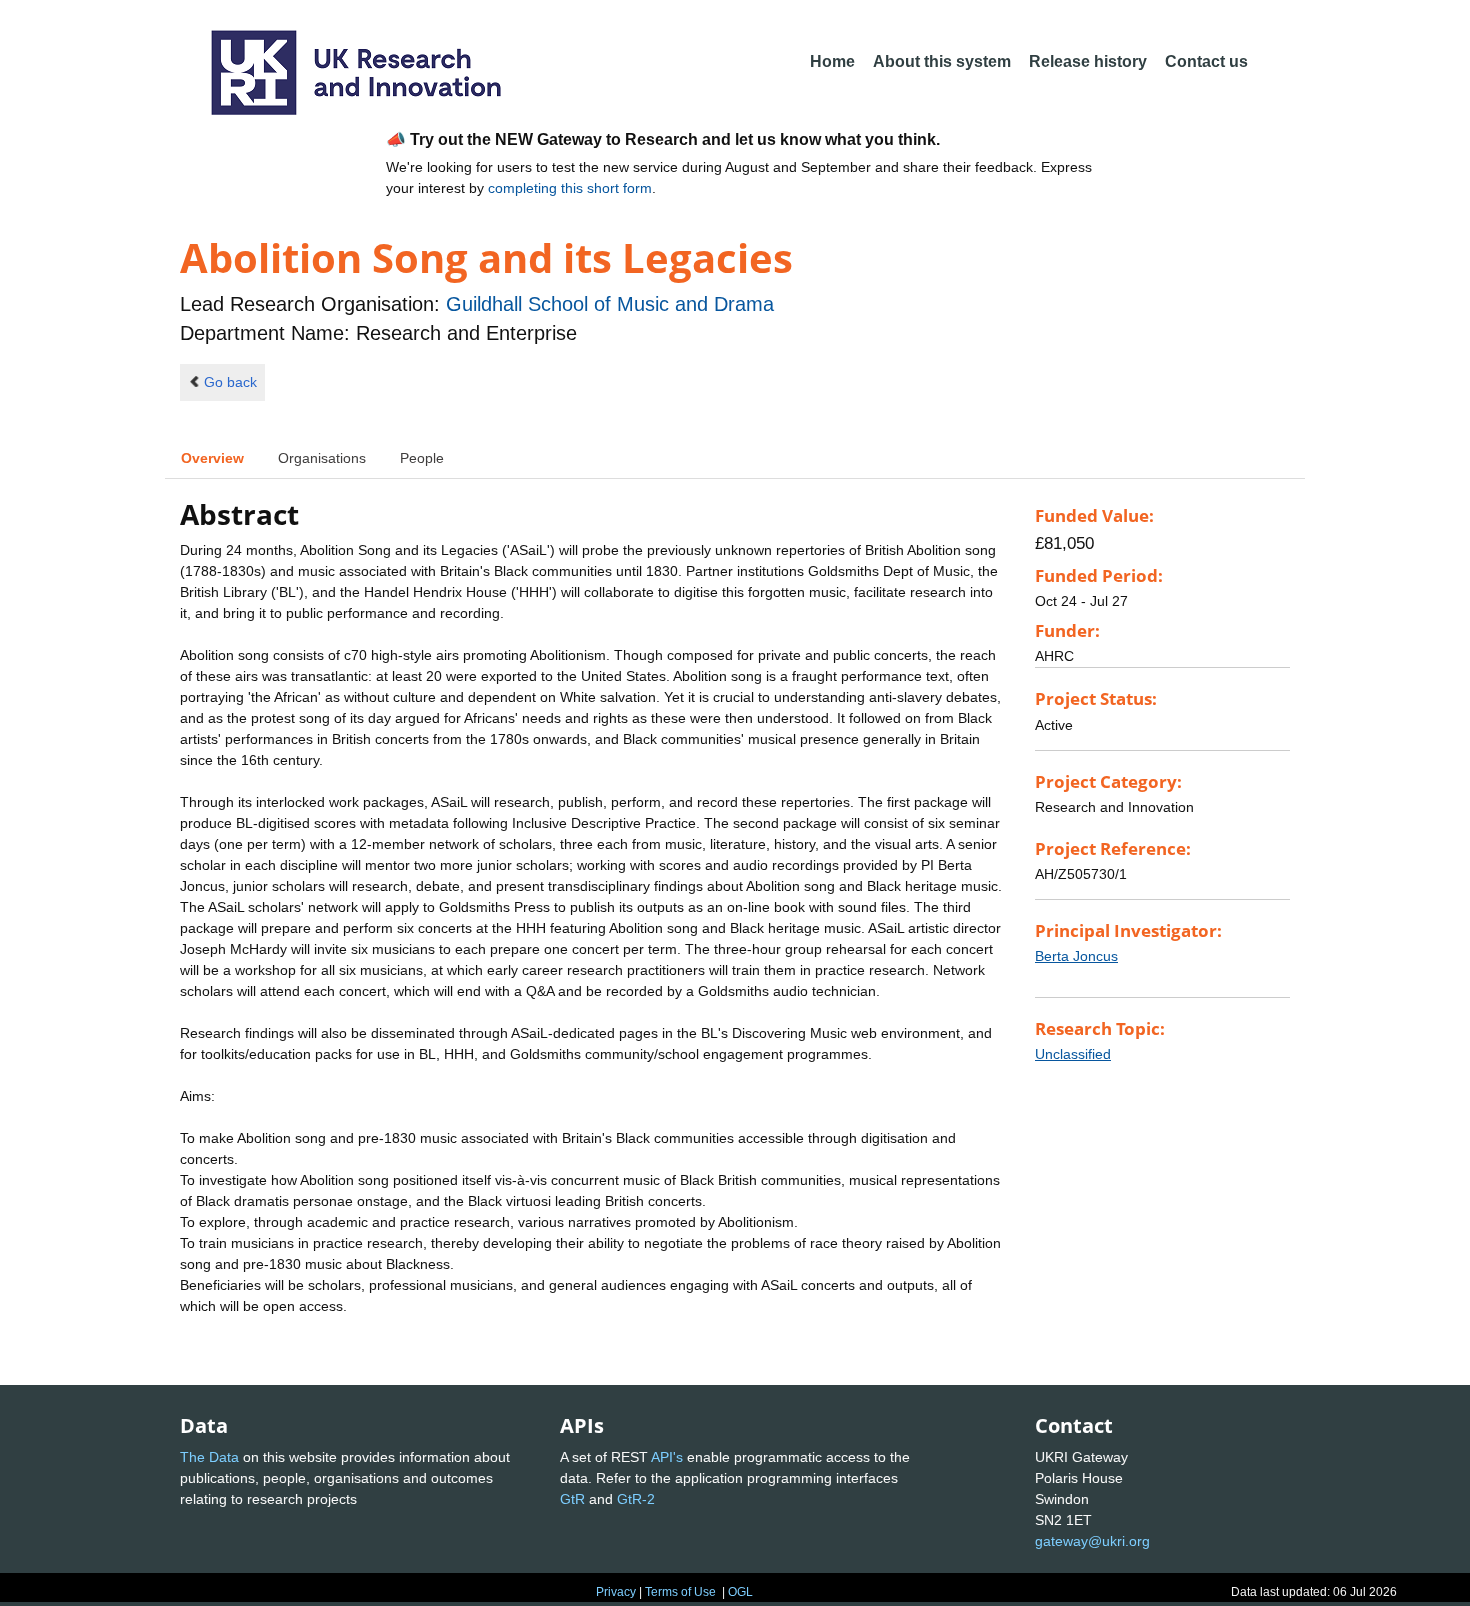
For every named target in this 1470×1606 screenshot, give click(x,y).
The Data (209, 1457)
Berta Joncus (1076, 956)
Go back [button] (230, 382)
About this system (942, 61)
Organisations (322, 458)
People (422, 458)
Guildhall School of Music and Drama (610, 304)
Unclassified (1073, 1054)
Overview (212, 458)
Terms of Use (680, 1592)
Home (832, 61)
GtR (572, 1499)
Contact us (1206, 61)
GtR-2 (636, 1499)
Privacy (616, 1592)
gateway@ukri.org (1092, 1541)
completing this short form (570, 188)
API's (667, 1457)
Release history (1088, 61)
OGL (740, 1592)
